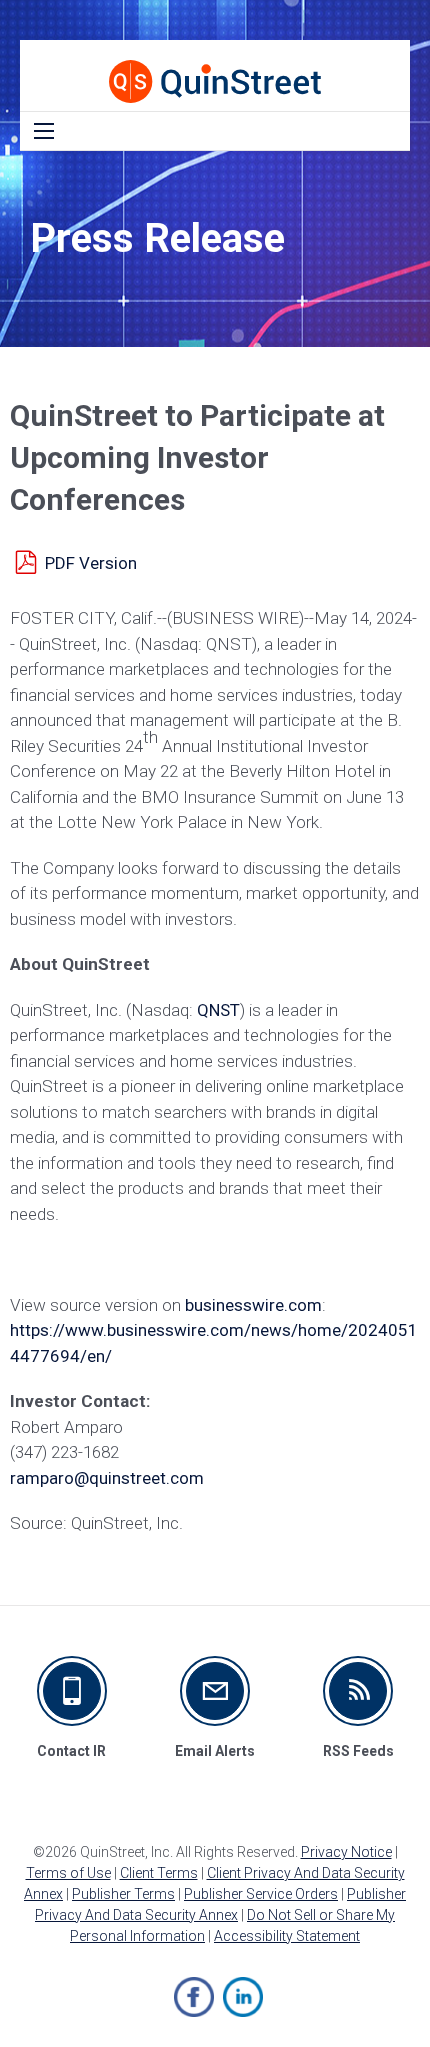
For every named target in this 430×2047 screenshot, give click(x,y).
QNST (218, 1010)
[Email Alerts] (215, 1691)
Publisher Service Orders (261, 1894)
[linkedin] (243, 1997)
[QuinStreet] (215, 81)
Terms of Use (68, 1873)
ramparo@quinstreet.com (107, 1478)
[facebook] (194, 1997)
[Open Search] (44, 131)
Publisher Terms (123, 1894)
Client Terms (159, 1873)
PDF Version (91, 563)
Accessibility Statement (287, 1936)
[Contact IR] (72, 1691)
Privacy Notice (346, 1852)
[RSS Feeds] (358, 1691)
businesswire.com (253, 1305)
